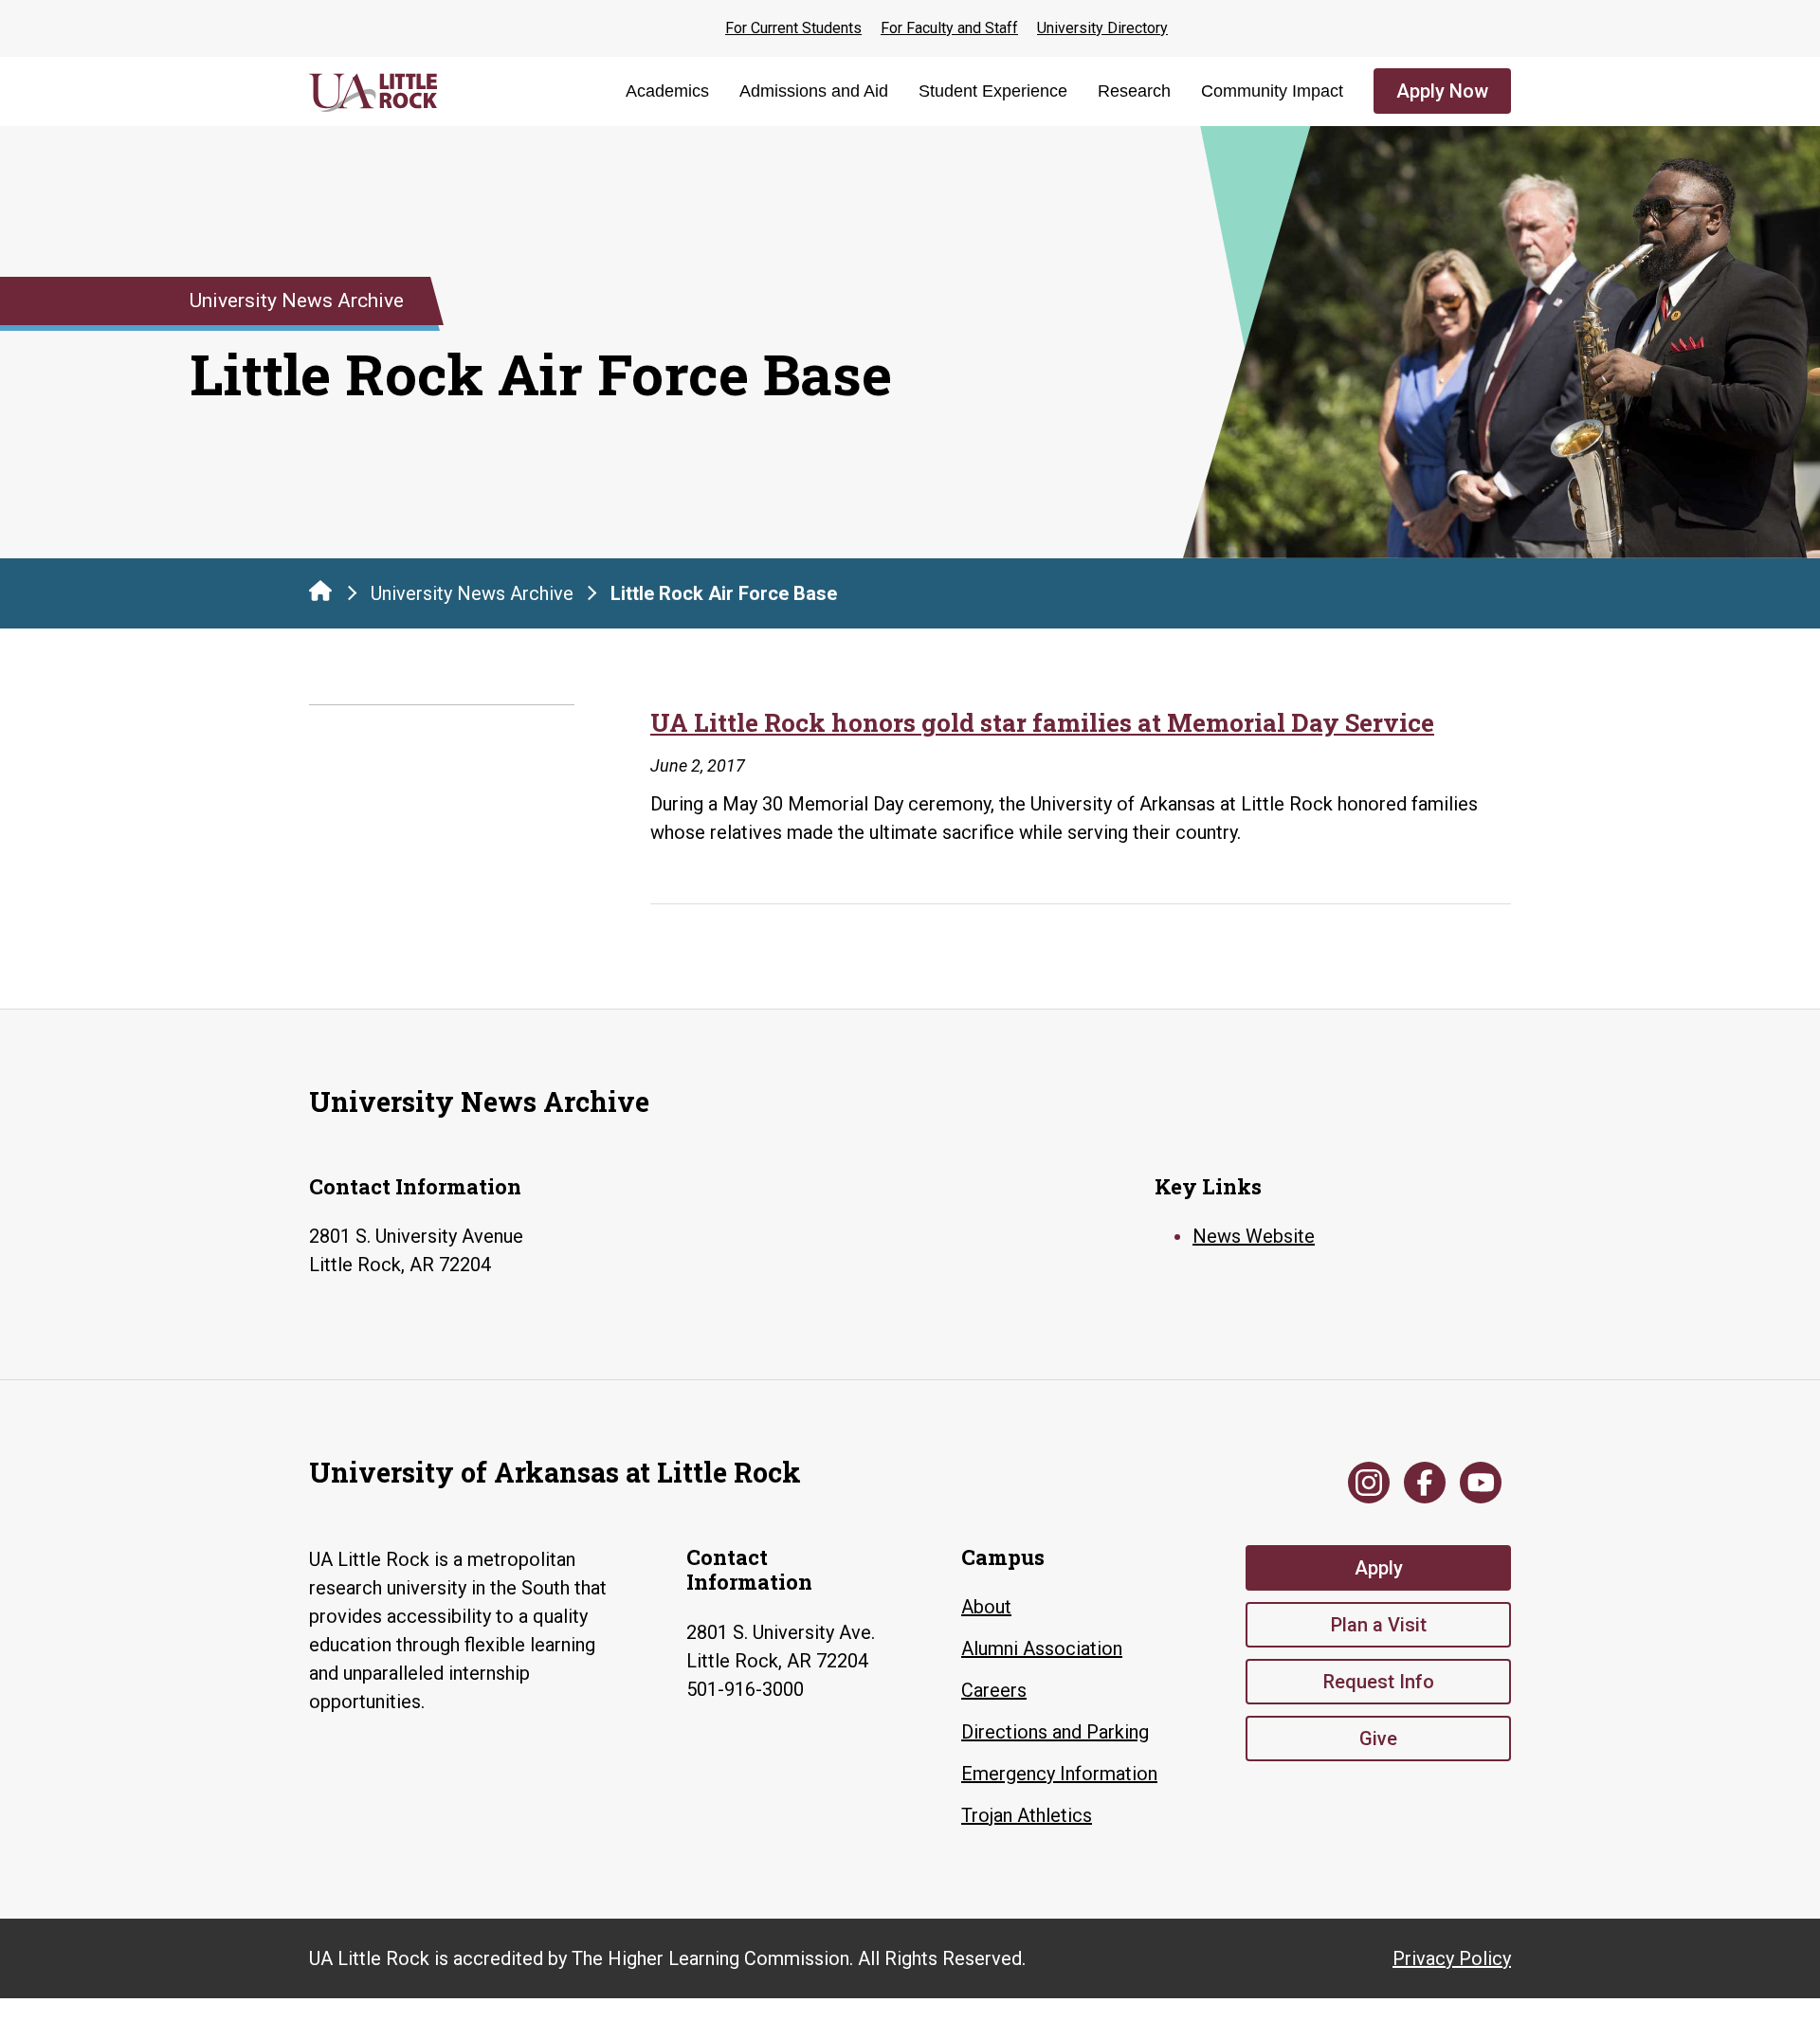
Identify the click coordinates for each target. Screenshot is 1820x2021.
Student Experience (993, 91)
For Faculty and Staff (949, 28)
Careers (994, 1690)
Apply (1379, 1568)
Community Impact (1272, 91)
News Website (1254, 1236)
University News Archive (472, 593)
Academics (667, 91)
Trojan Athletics (1027, 1815)
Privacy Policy (1452, 1958)
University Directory (1102, 28)
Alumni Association (1042, 1648)
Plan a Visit (1379, 1625)
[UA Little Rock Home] (320, 591)
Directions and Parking (1055, 1732)
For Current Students (793, 28)
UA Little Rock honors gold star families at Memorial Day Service (1042, 722)
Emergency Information (1059, 1774)
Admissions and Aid (814, 91)
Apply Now (1442, 91)
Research (1134, 91)
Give (1378, 1739)
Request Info (1379, 1682)
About (986, 1607)
